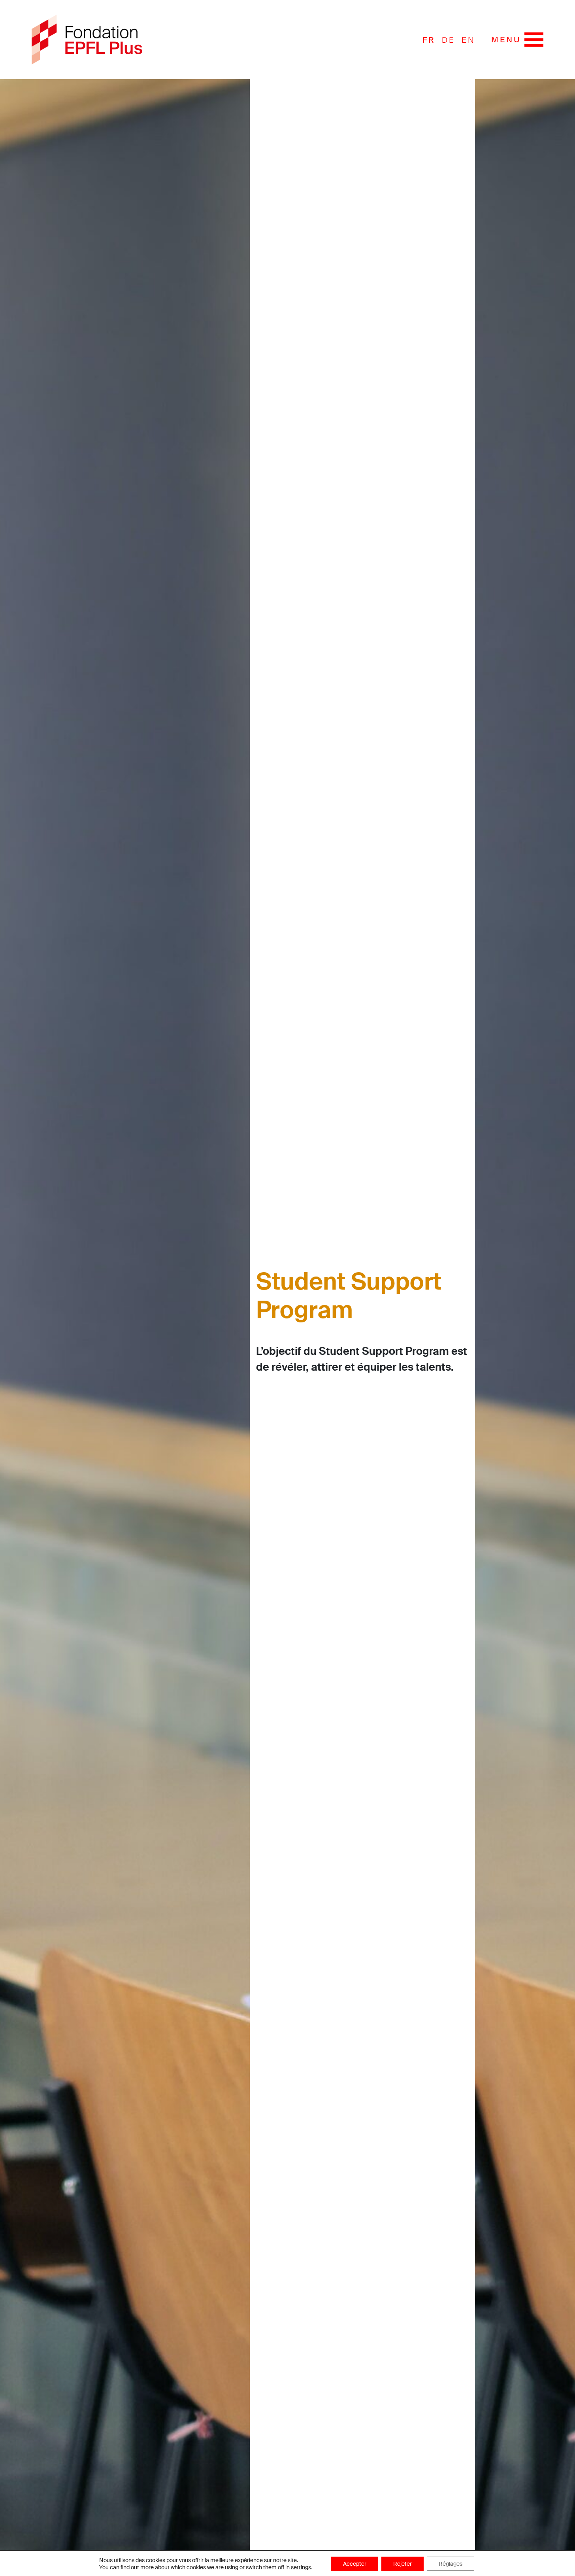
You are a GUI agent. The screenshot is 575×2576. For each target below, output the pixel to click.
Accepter (355, 2564)
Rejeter (402, 2564)
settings (301, 2567)
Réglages (451, 2564)
